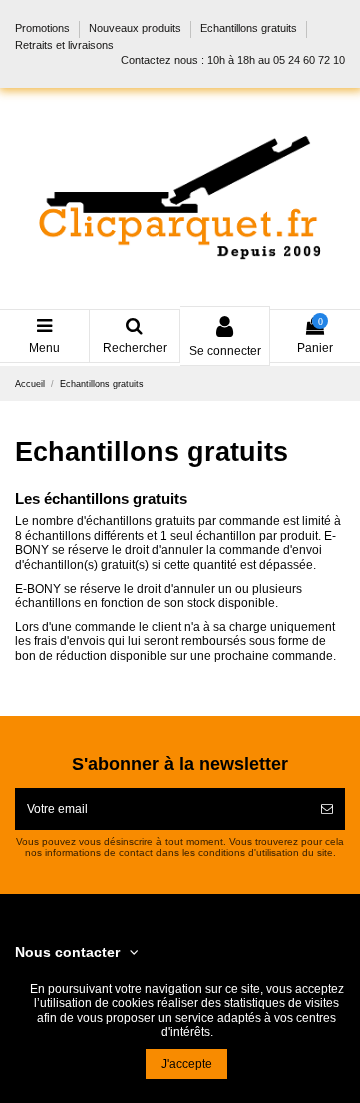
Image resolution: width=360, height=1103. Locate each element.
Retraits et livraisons (64, 45)
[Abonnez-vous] (327, 809)
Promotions (44, 29)
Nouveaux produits (136, 29)
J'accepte (186, 1064)
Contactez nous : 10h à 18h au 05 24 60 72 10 (233, 60)
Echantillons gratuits (250, 29)
